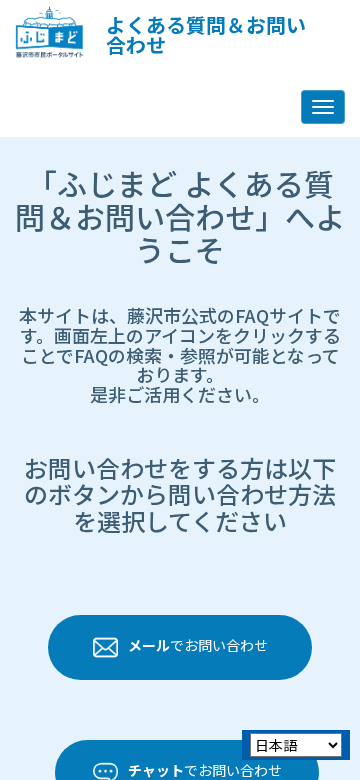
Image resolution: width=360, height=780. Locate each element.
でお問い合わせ (198, 645)
